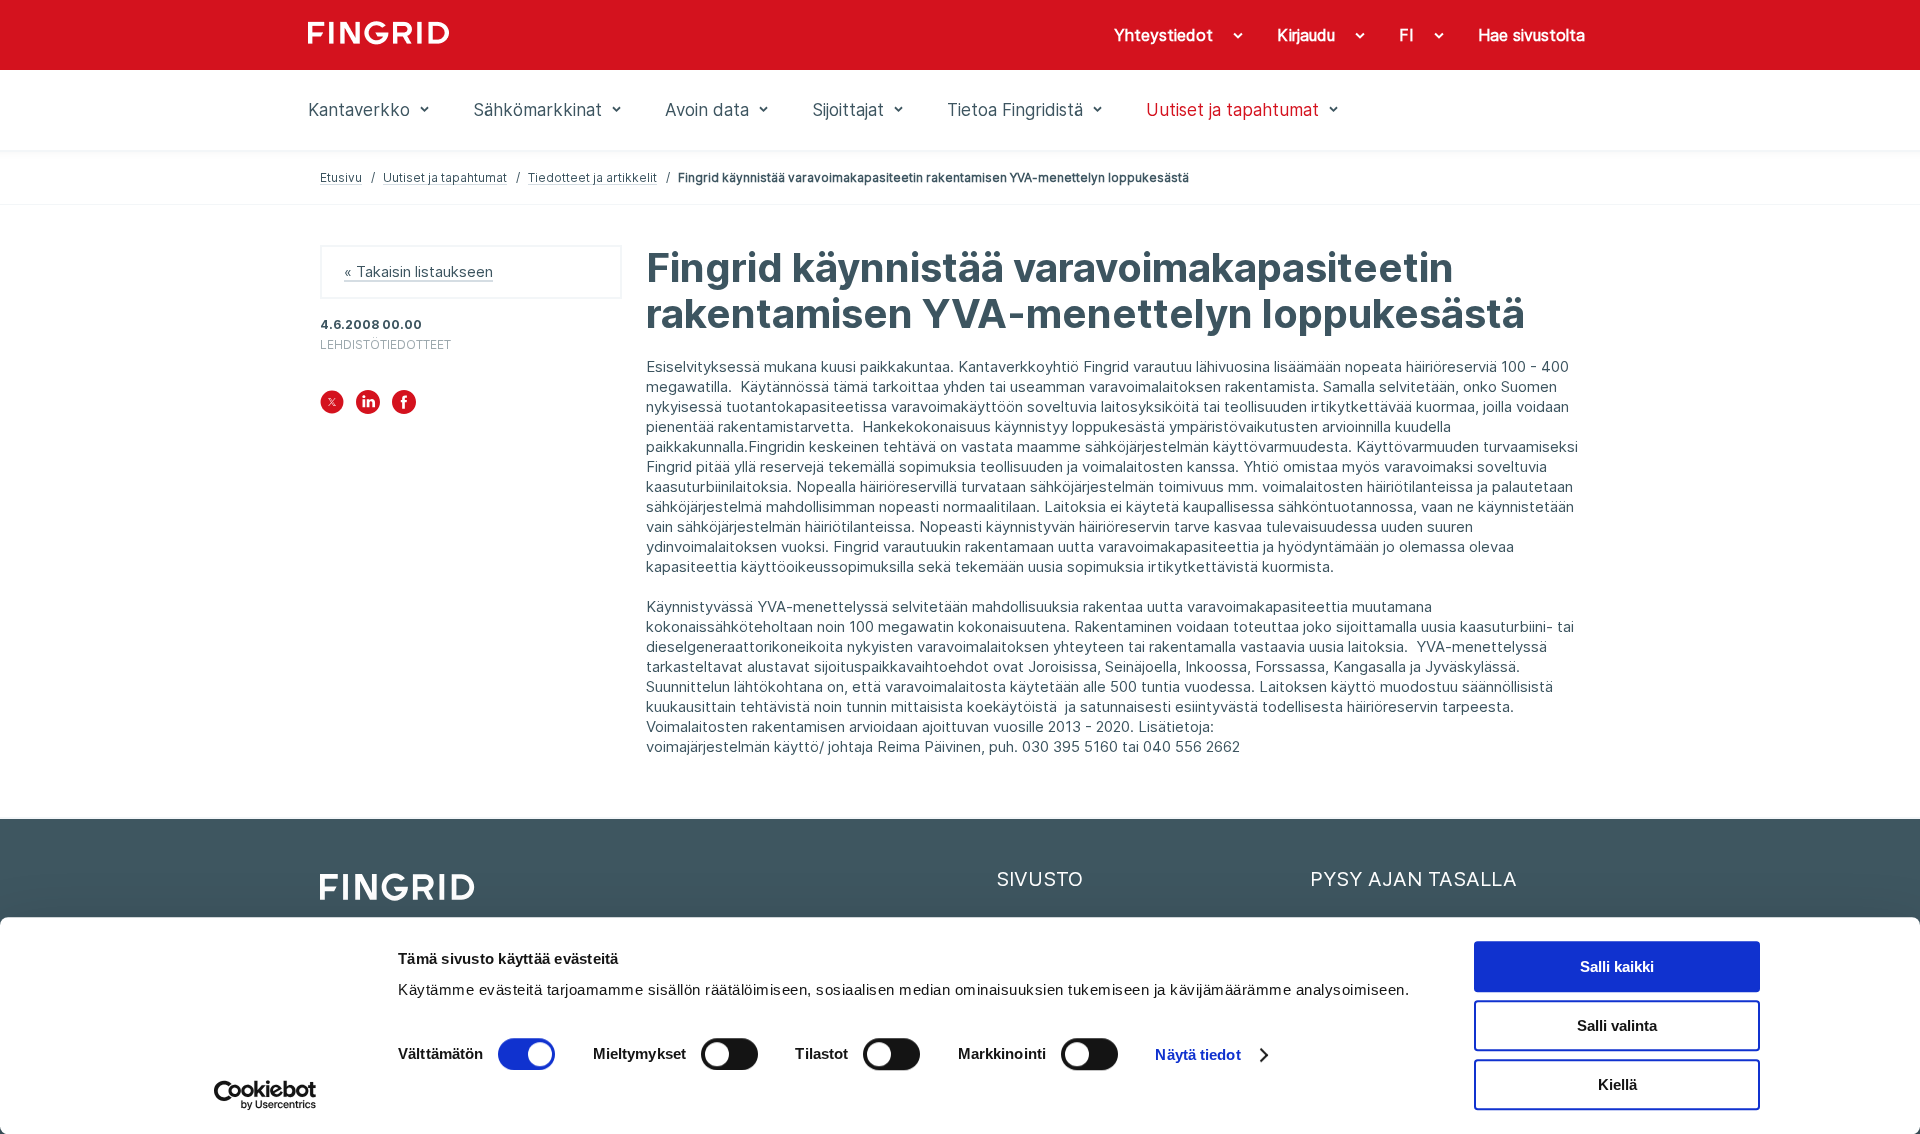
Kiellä (1617, 1084)
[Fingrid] (579, 35)
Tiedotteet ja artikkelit (592, 177)
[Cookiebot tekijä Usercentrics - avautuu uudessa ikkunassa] (265, 1095)
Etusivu (341, 177)
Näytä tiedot (1197, 1054)
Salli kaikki (1617, 966)
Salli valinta (1617, 1025)
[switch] (729, 1054)
